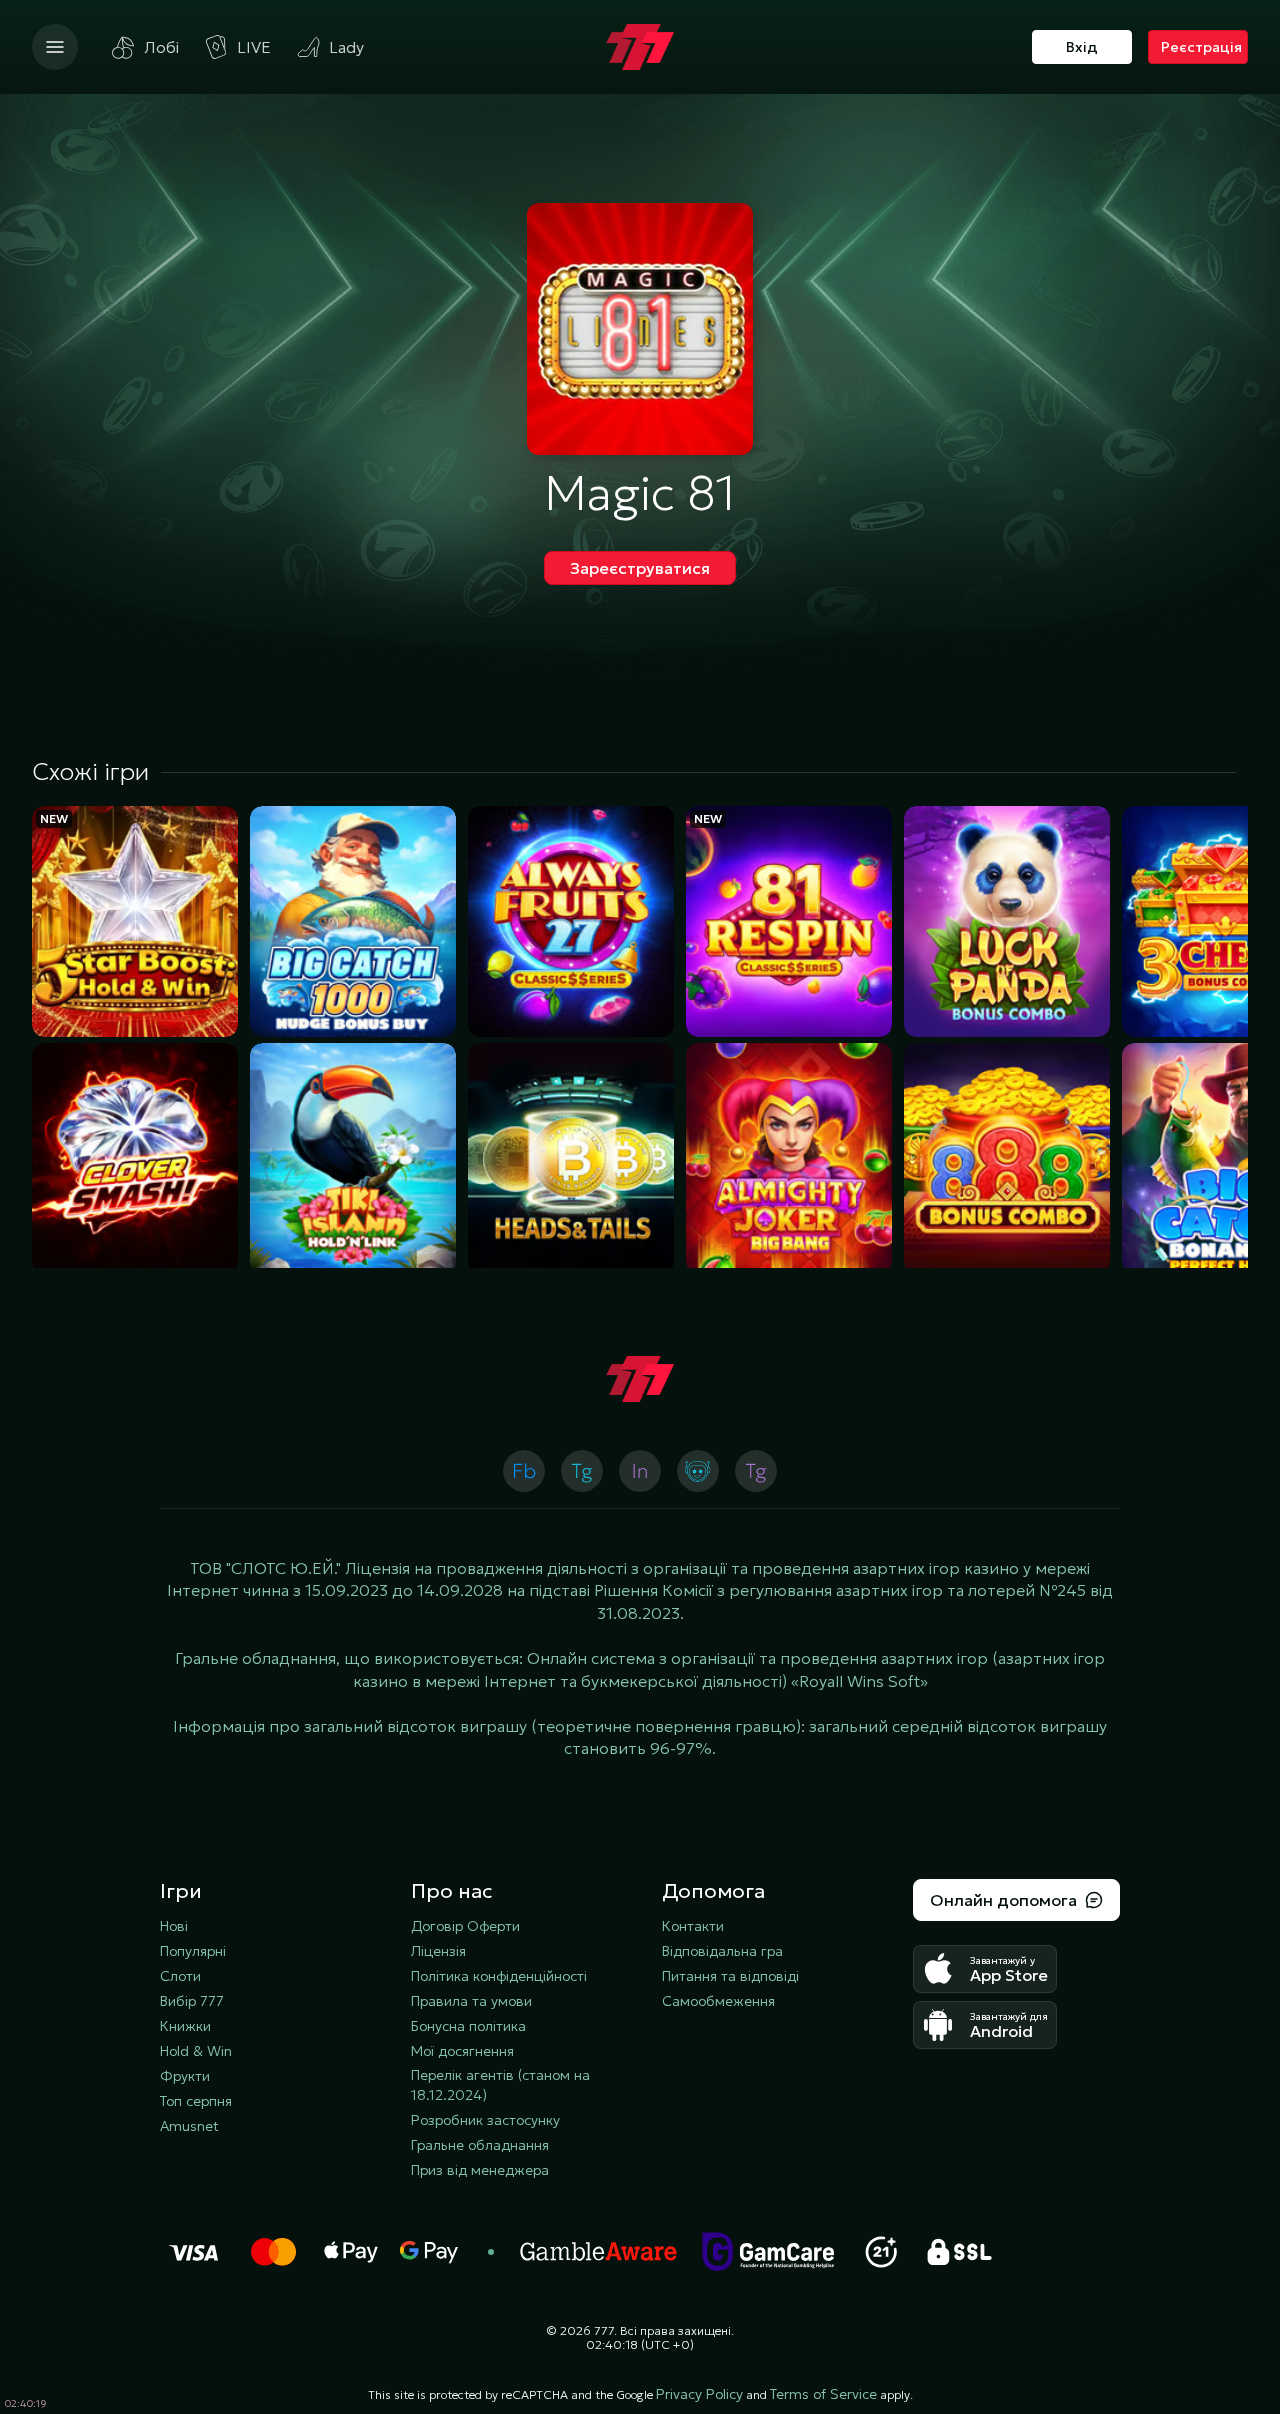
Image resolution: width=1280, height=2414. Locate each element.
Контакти (693, 1926)
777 (604, 2330)
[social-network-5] (524, 1471)
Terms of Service (823, 2394)
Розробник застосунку (485, 2120)
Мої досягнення (462, 2051)
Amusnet (189, 2126)
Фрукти (185, 2076)
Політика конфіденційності (499, 1976)
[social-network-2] (698, 1471)
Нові (174, 1926)
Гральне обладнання (480, 2145)
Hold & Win (196, 2051)
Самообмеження (718, 2001)
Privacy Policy (699, 2394)
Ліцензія (438, 1951)
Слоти (180, 1976)
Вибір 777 (192, 2001)
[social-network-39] (640, 1471)
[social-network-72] (756, 1471)
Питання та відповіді (730, 1976)
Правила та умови (471, 2001)
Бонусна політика (468, 2026)
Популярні (193, 1951)
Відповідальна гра (722, 1951)
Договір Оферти (465, 1926)
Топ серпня (196, 2101)
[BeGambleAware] (599, 2252)
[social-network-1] (582, 1471)
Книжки (185, 2026)
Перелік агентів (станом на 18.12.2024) (500, 2085)
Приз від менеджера (480, 2170)
